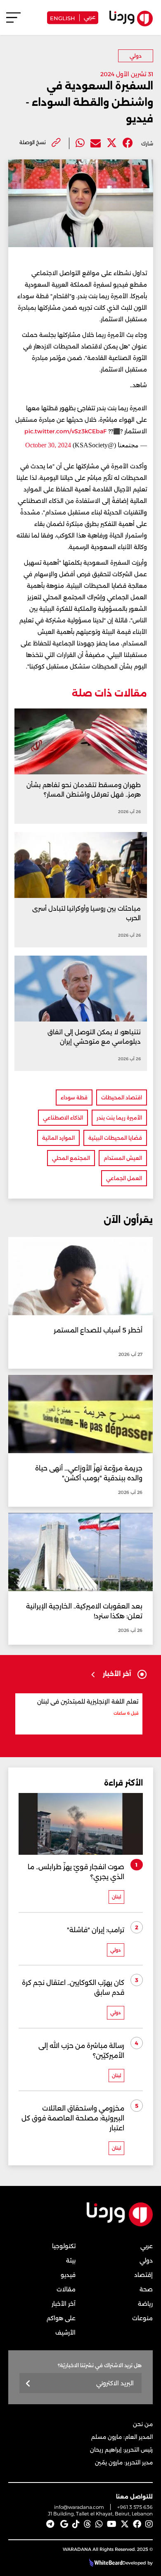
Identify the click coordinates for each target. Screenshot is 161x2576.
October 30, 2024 (48, 445)
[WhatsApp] (99, 2524)
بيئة (71, 2260)
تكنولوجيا (64, 2246)
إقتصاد (143, 2275)
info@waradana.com (79, 2507)
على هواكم (61, 2318)
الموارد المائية (58, 1138)
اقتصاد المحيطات (122, 1097)
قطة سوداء (74, 1097)
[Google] (64, 2524)
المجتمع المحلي (71, 1158)
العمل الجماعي (124, 1178)
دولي (136, 56)
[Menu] (13, 21)
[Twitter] (112, 143)
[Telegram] (50, 2524)
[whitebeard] (105, 2563)
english (63, 18)
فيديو (68, 2275)
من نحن (143, 2424)
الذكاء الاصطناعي (63, 1118)
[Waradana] (120, 2225)
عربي (90, 16)
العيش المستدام (123, 1158)
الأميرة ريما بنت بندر (119, 1118)
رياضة (145, 2304)
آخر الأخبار (64, 2304)
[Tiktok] (76, 2524)
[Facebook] (128, 143)
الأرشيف (65, 2333)
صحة (146, 2289)
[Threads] (88, 2524)
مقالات (66, 2289)
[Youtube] (112, 2524)
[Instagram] (149, 2524)
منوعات (142, 2318)
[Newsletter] (28, 2384)
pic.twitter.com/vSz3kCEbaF (65, 431)
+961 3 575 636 (135, 2507)
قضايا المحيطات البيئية (115, 1138)
